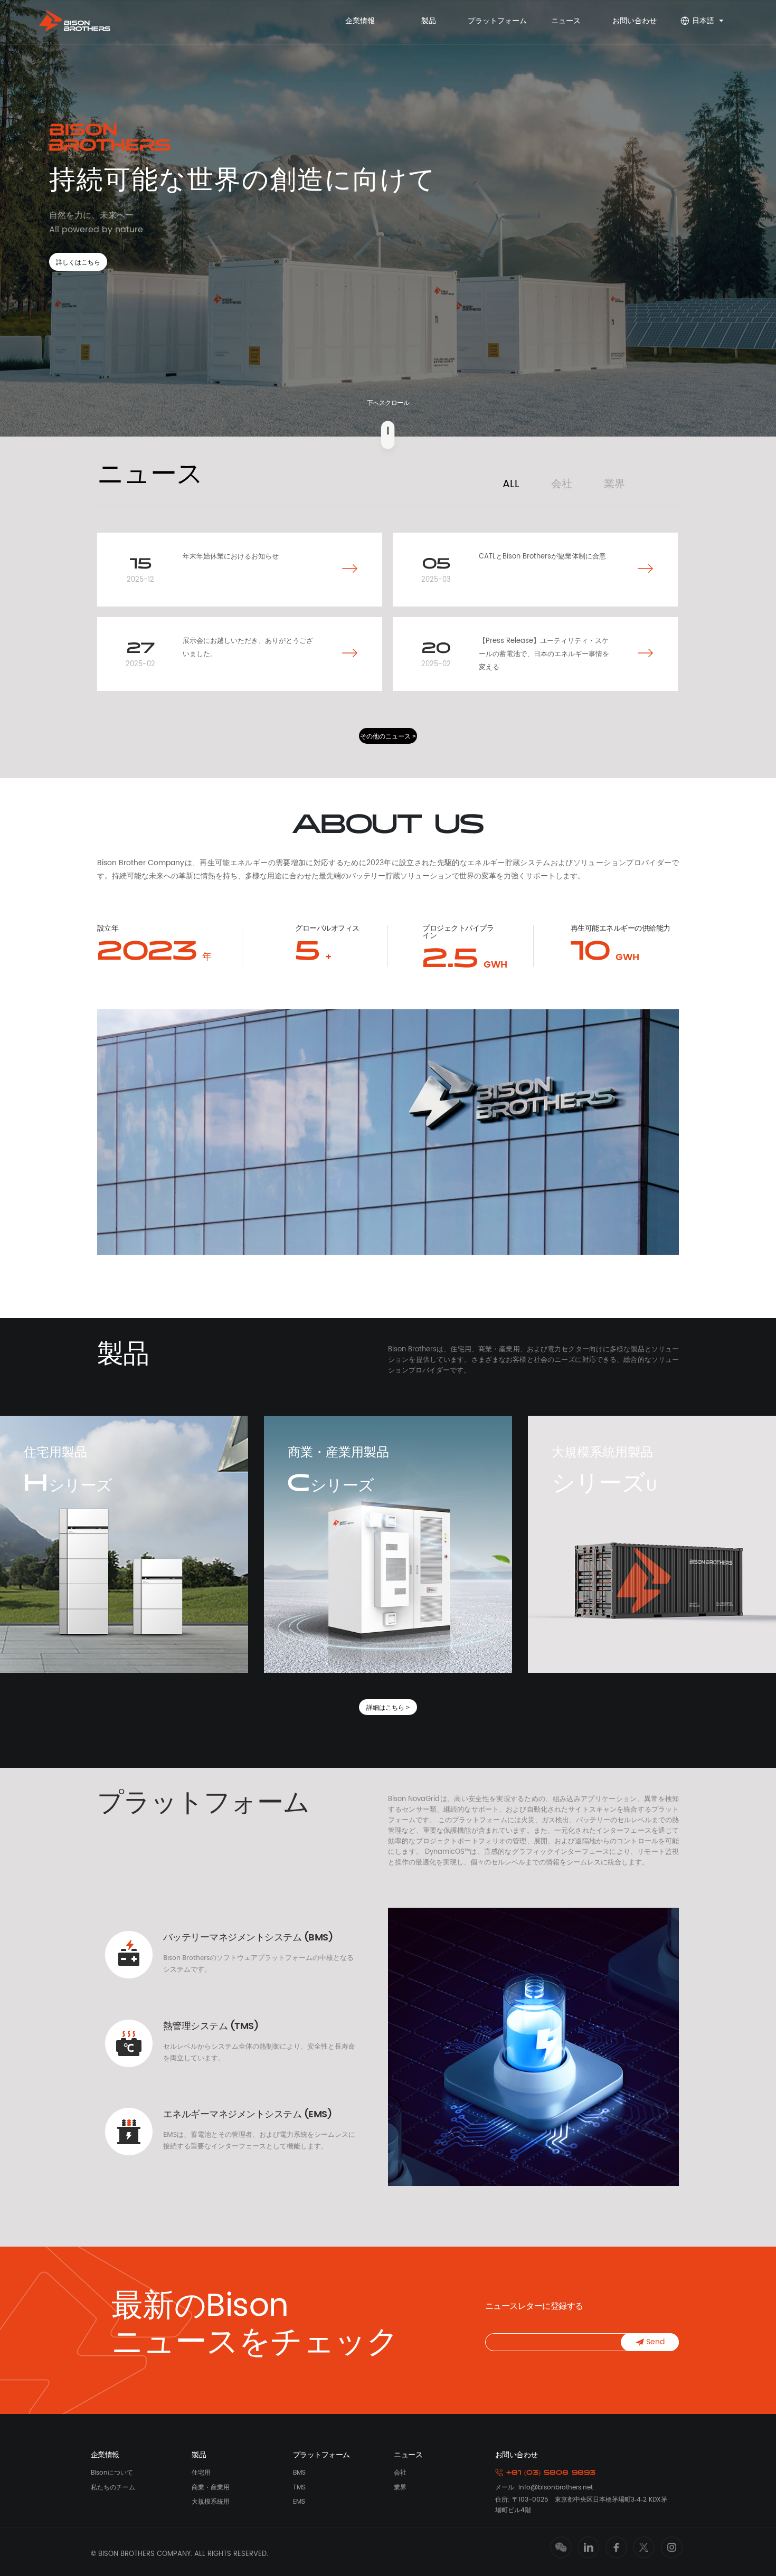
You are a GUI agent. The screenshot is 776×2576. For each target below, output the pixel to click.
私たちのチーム (113, 2488)
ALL (511, 484)
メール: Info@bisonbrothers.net (544, 2488)
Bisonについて (112, 2473)
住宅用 (201, 2473)
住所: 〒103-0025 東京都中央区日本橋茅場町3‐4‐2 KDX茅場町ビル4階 (581, 2505)
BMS (299, 2473)
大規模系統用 (211, 2502)
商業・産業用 (211, 2488)
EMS (299, 2502)
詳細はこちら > (388, 1708)
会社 (562, 484)
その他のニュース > (388, 736)
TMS (299, 2488)
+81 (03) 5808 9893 (549, 2473)
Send (654, 2342)
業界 (614, 484)
